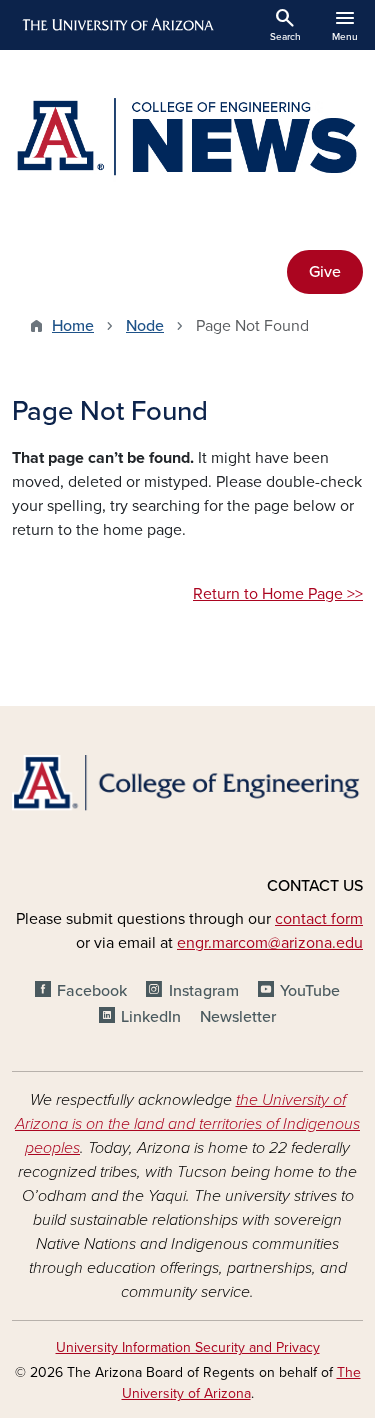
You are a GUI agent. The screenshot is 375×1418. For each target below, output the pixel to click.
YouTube (310, 991)
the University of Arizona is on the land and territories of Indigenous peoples (187, 1124)
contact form (319, 919)
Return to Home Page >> (278, 594)
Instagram (203, 991)
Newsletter (238, 1017)
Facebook (92, 991)
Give (325, 272)
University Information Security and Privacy (188, 1347)
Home (73, 326)
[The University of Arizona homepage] (116, 25)
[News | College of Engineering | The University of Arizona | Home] (187, 138)
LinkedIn (151, 1017)
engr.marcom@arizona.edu (270, 943)
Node (145, 326)
